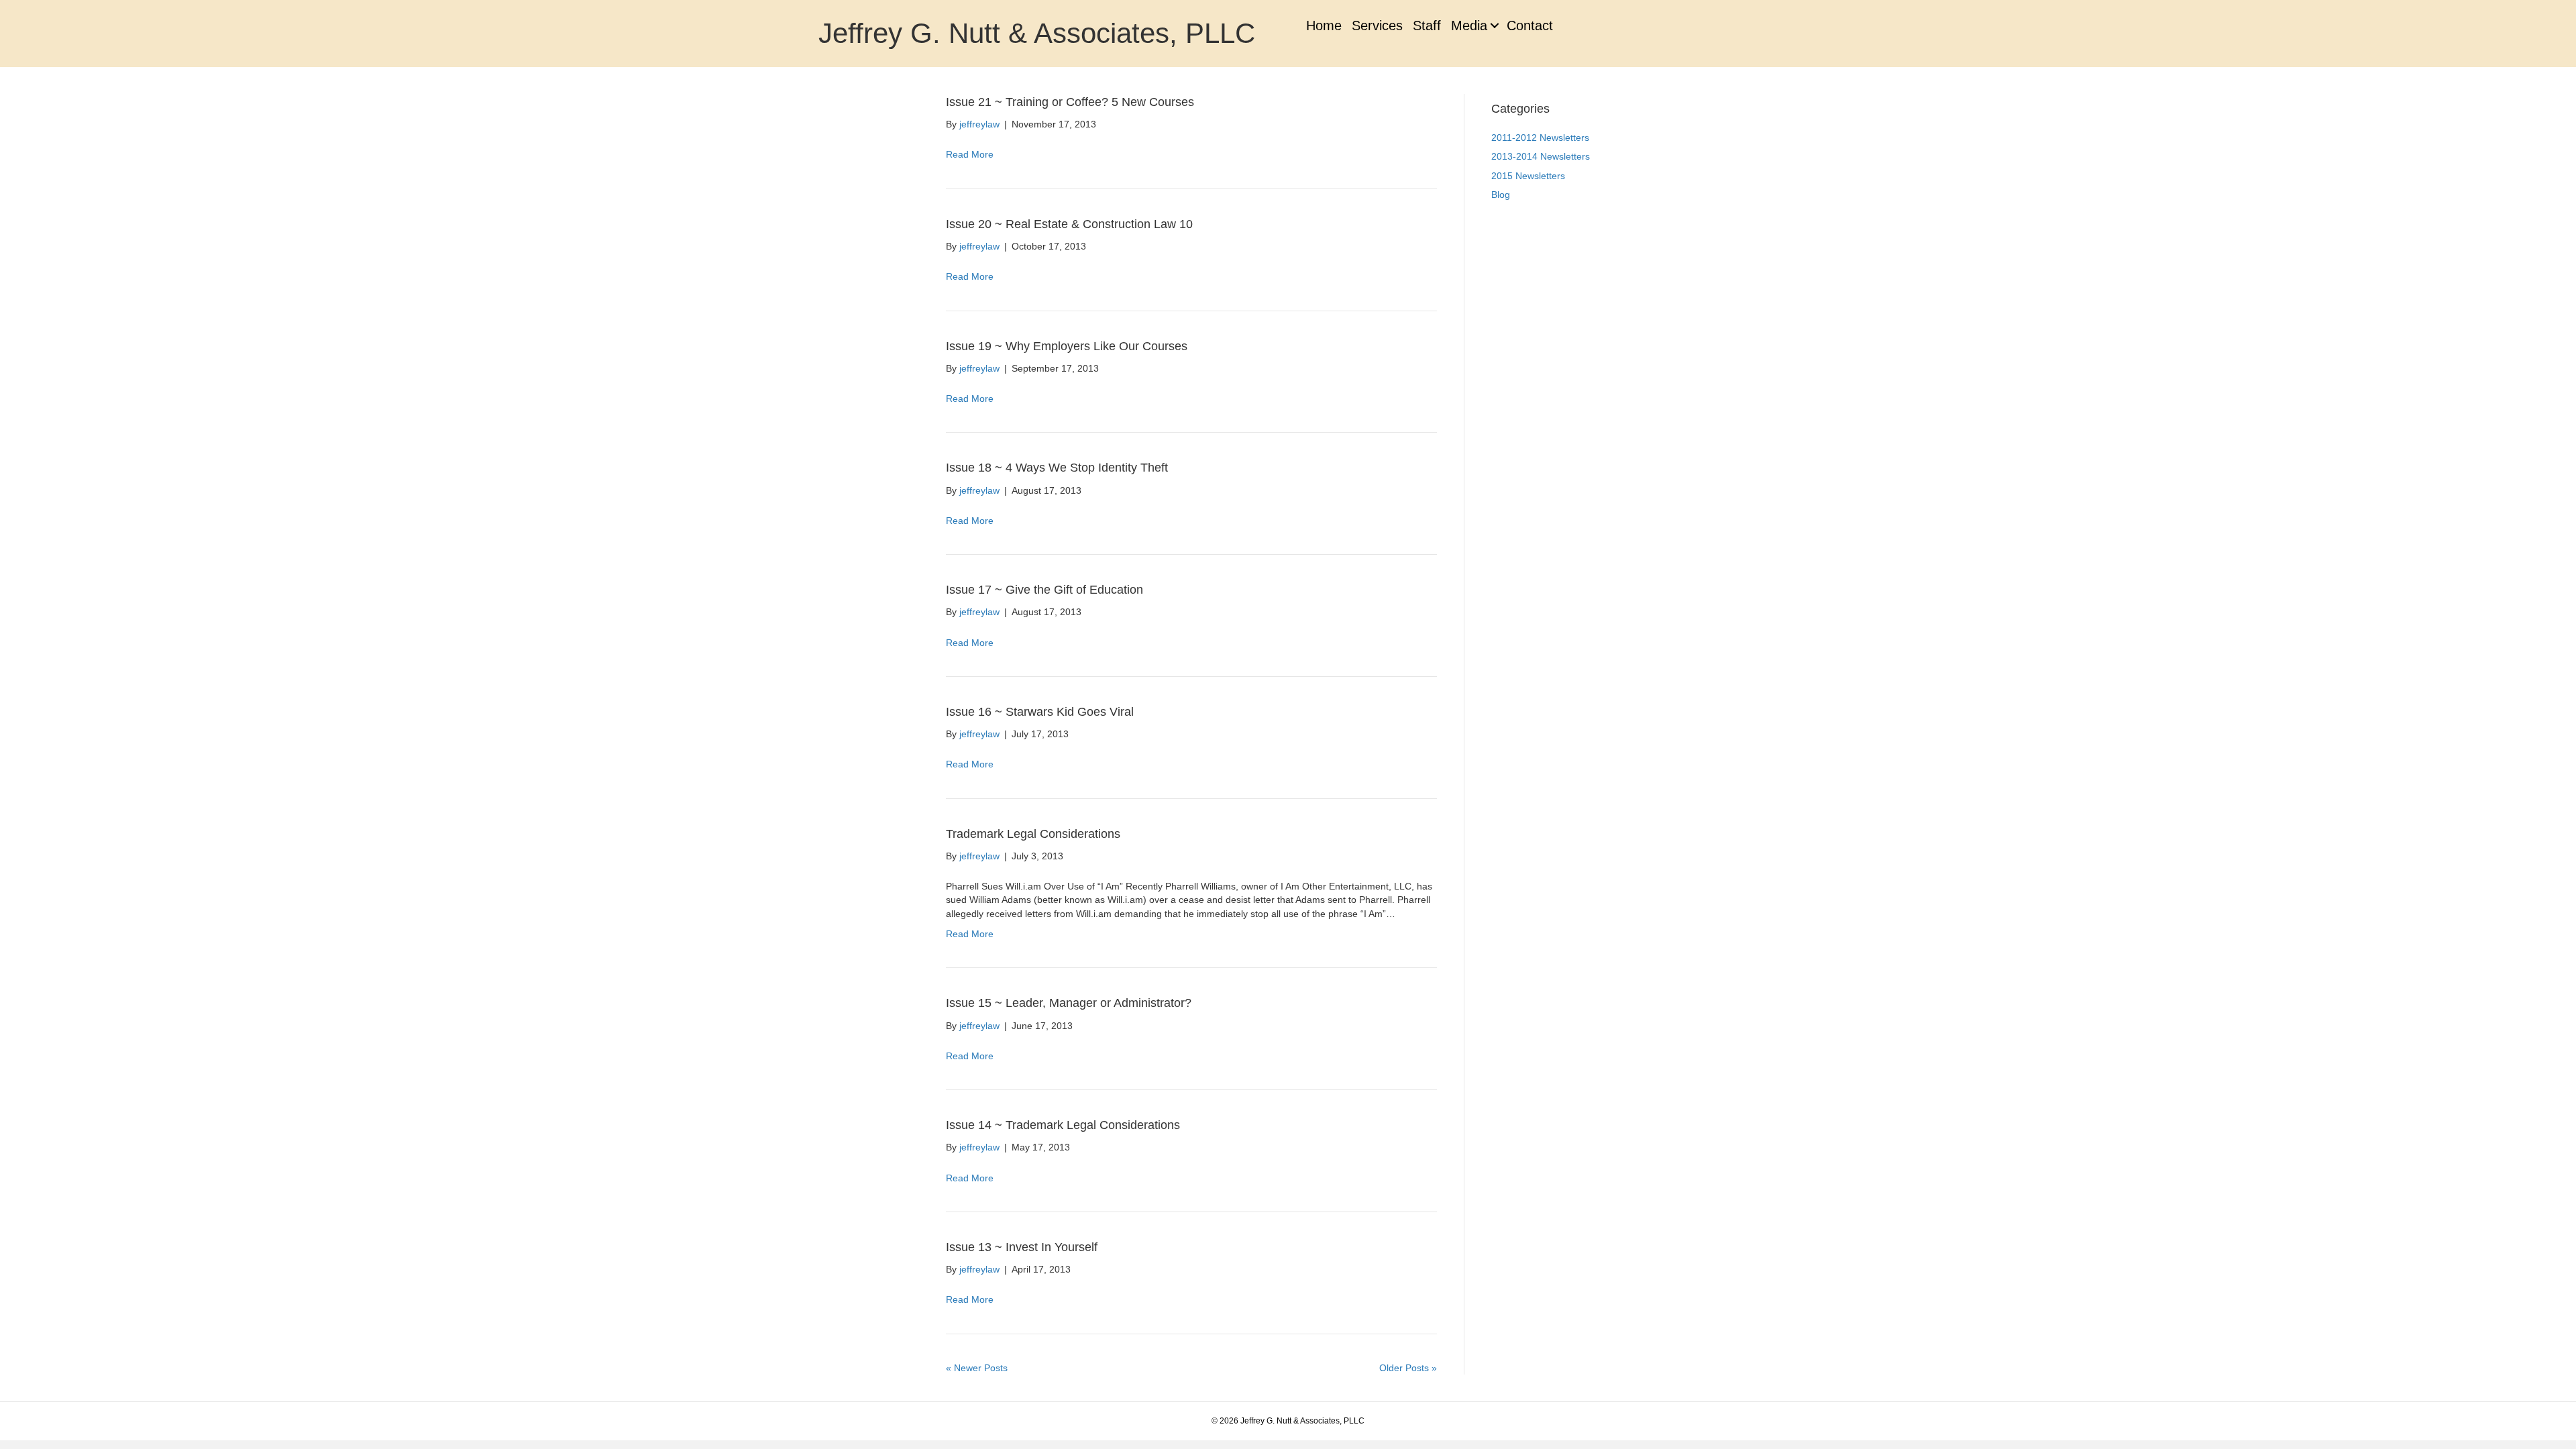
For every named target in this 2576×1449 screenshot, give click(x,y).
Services (1377, 25)
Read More (970, 154)
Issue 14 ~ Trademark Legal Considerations (1063, 1125)
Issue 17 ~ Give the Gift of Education (1044, 590)
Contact (1530, 25)
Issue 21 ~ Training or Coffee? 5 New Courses (1070, 102)
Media (1469, 25)
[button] (1494, 25)
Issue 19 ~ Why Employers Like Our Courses (1067, 346)
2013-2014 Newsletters (1541, 156)
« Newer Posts (977, 1368)
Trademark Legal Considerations (1033, 834)
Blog (1501, 195)
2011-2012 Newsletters (1540, 138)
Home (1324, 25)
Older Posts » (1408, 1368)
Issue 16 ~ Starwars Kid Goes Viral (1040, 712)
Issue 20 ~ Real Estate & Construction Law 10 (1069, 224)
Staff (1427, 25)
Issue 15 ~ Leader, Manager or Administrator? (1069, 1003)
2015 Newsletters (1528, 176)
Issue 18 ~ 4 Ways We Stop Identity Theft (1057, 468)
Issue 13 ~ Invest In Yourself (1022, 1247)
